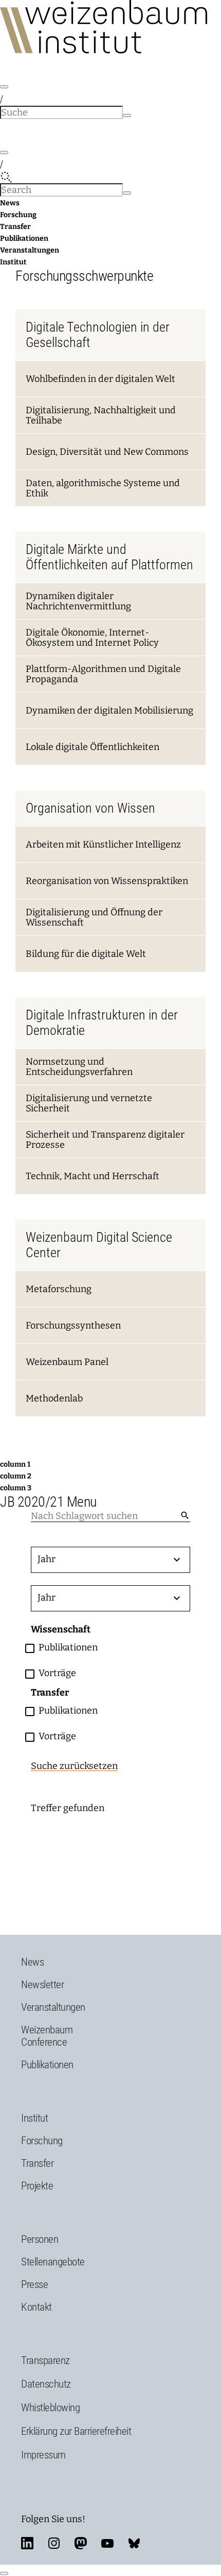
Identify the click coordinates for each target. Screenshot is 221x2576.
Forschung (18, 215)
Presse (34, 2284)
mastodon (81, 2543)
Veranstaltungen (30, 250)
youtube (107, 2543)
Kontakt (36, 2307)
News (10, 203)
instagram (54, 2543)
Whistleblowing (50, 2408)
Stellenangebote (53, 2262)
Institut (13, 262)
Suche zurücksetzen (74, 1766)
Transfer (15, 227)
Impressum (43, 2455)
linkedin (27, 2543)
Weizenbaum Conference (47, 2036)
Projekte (37, 2186)
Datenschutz (46, 2384)
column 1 (15, 1464)
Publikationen (24, 238)
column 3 (16, 1488)
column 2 (16, 1476)
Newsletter (42, 1985)
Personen (40, 2239)
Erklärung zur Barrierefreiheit (76, 2431)
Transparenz (45, 2360)
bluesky (134, 2543)
